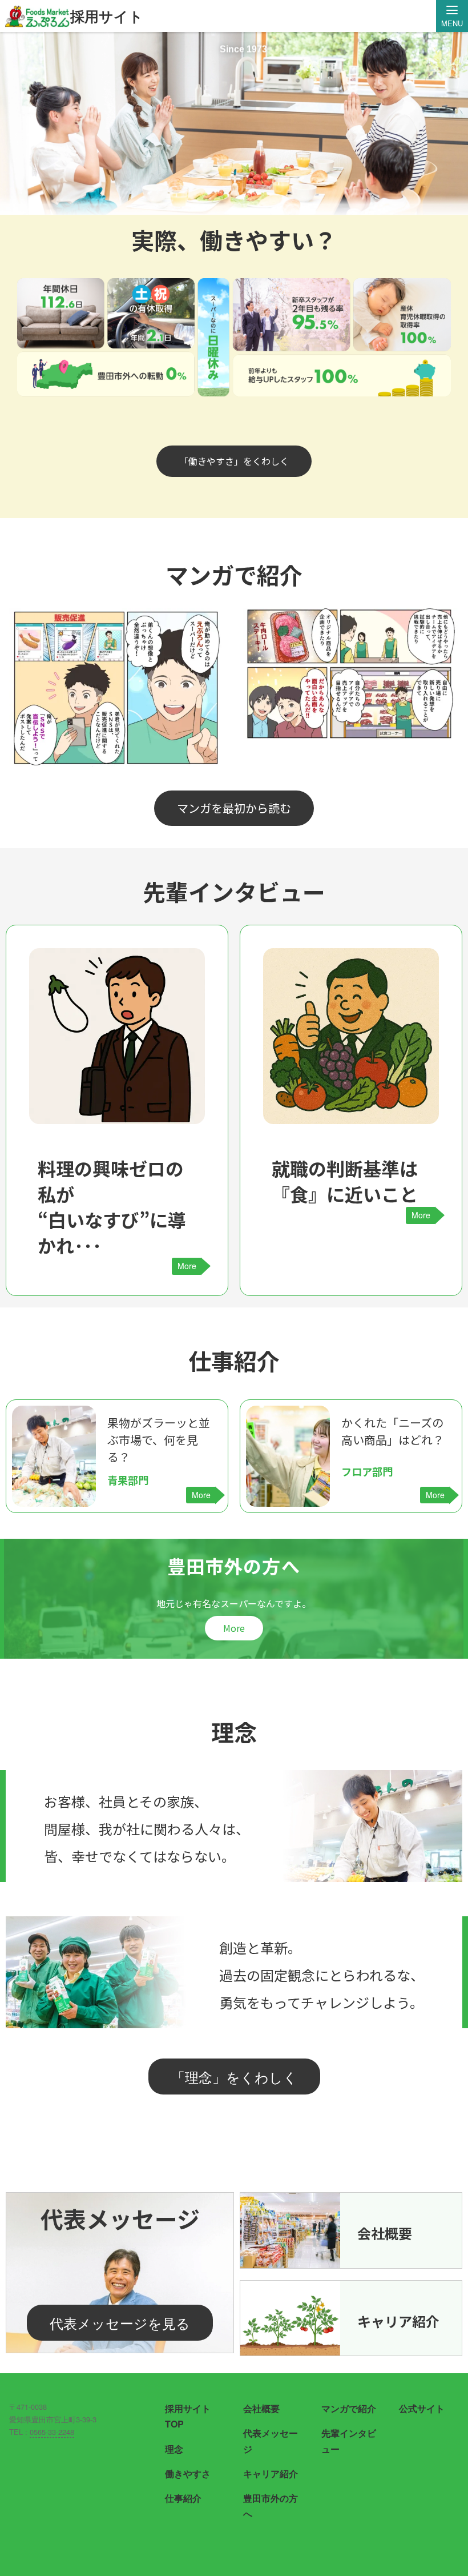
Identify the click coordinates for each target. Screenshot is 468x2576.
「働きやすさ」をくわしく (234, 461)
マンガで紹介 (349, 2408)
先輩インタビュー (349, 2441)
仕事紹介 (183, 2498)
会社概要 (261, 2408)
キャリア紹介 (271, 2473)
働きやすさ (188, 2473)
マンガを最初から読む (234, 808)
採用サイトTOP (188, 2416)
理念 (174, 2449)
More (234, 1628)
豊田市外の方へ (271, 2506)
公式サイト (422, 2408)
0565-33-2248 (52, 2432)
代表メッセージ (271, 2441)
